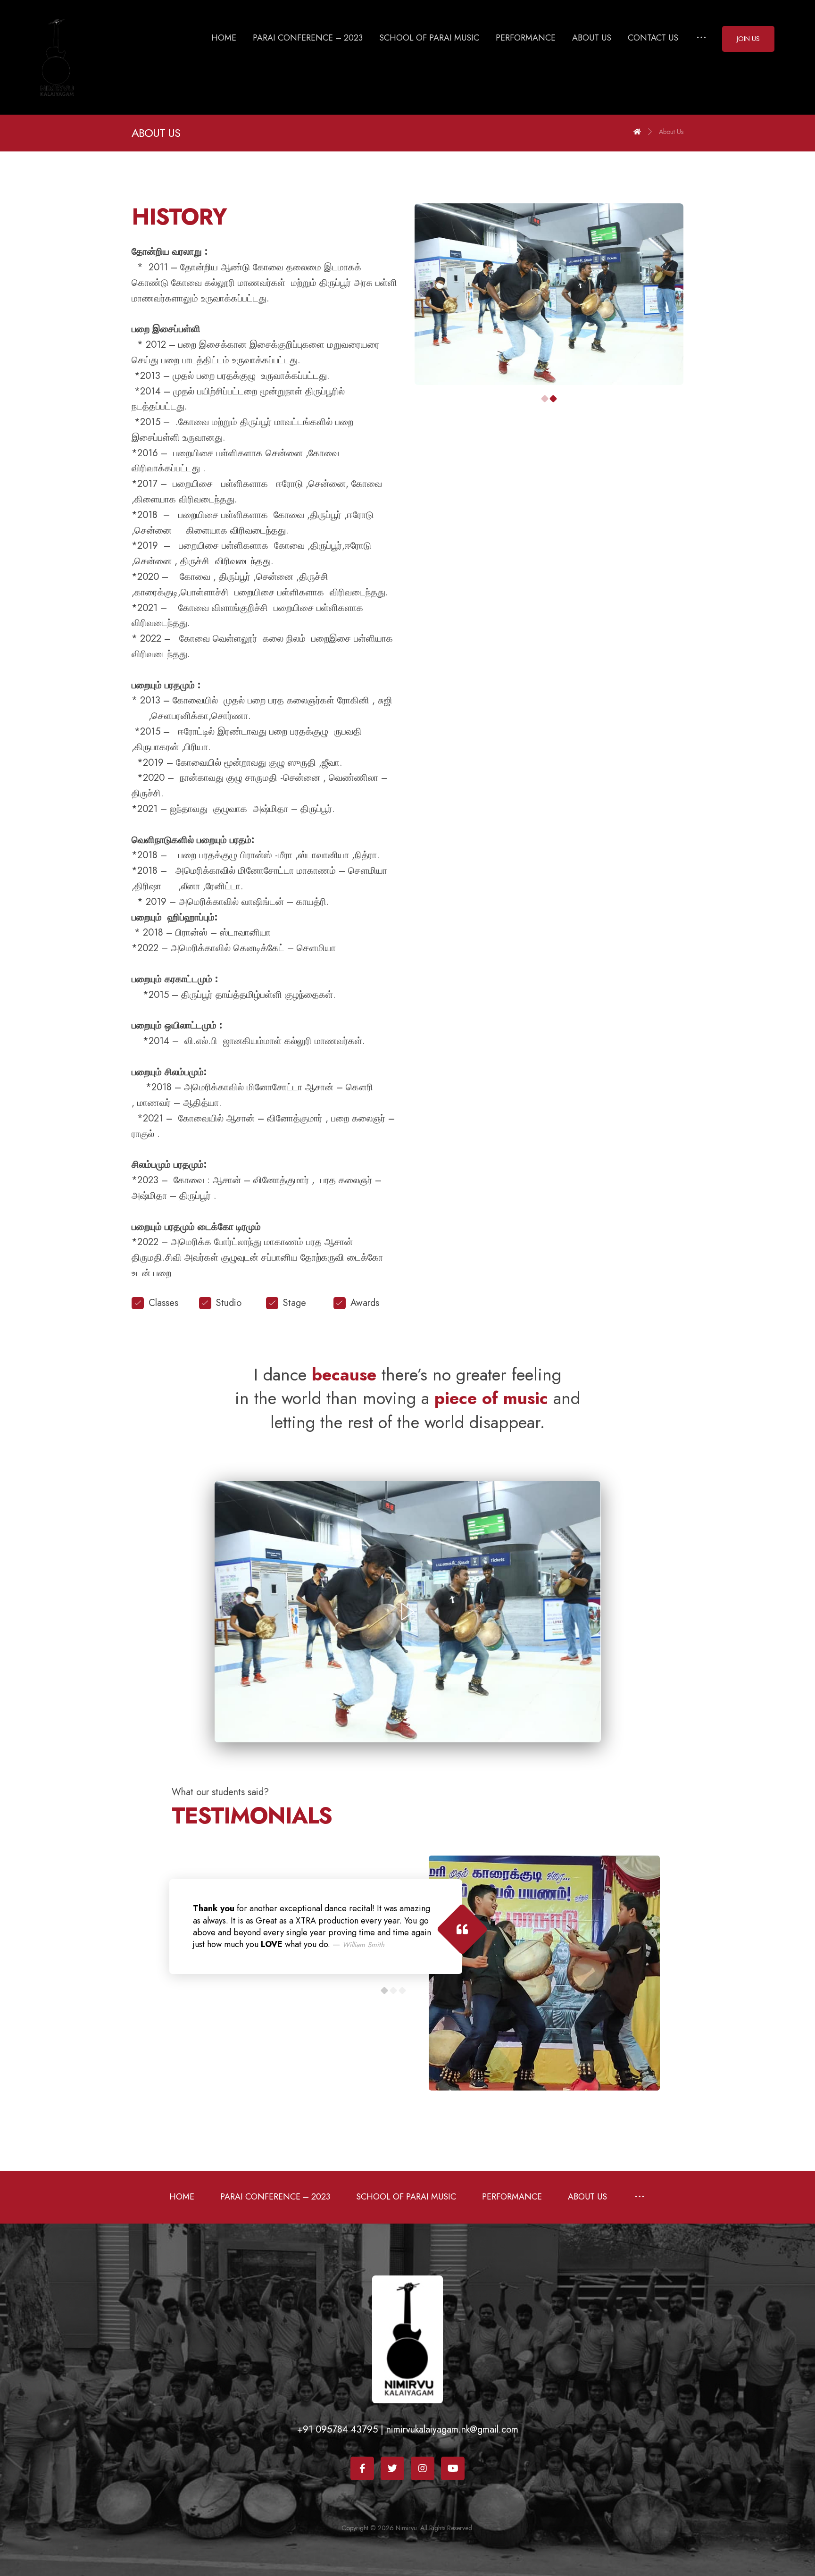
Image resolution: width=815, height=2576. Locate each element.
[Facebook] (362, 2468)
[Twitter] (392, 2468)
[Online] (57, 57)
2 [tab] (553, 399)
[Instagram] (423, 2468)
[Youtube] (453, 2468)
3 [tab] (402, 1990)
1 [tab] (545, 399)
